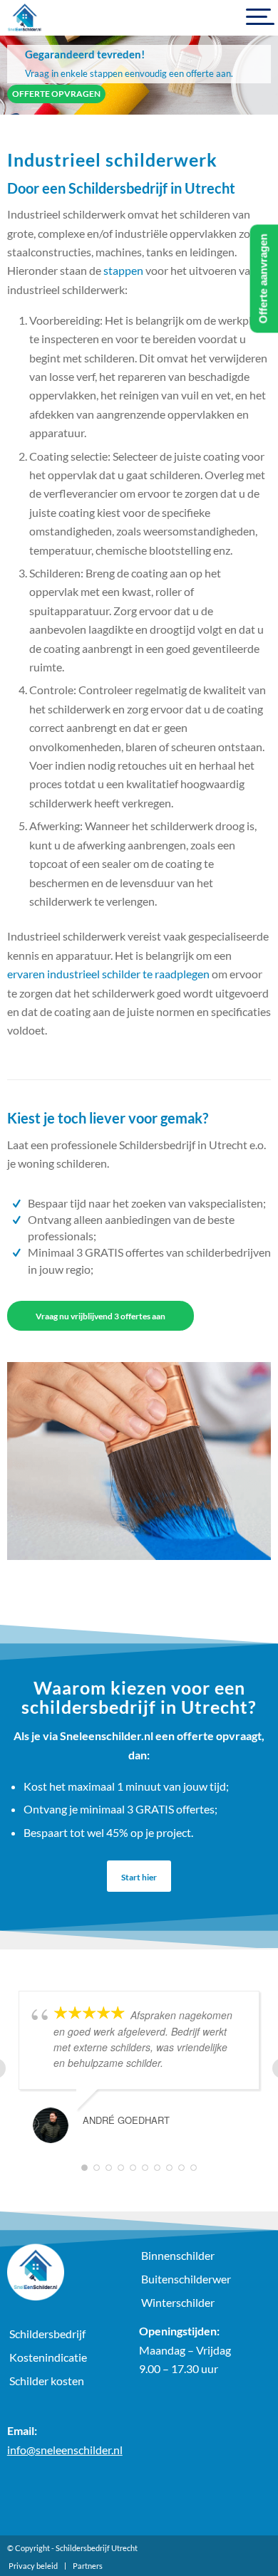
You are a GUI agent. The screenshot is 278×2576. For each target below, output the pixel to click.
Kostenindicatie (48, 2357)
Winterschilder (178, 2302)
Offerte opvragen (56, 94)
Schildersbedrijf (47, 2334)
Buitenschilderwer (186, 2279)
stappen (123, 270)
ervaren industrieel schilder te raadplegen (108, 974)
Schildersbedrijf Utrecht (97, 2548)
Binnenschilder (178, 2255)
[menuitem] (33, 2566)
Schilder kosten (47, 2381)
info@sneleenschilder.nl (65, 2450)
